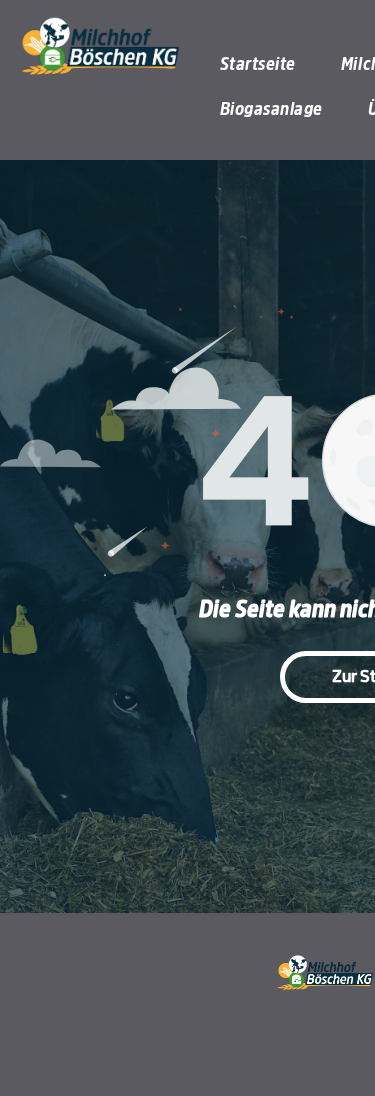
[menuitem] (265, 64)
